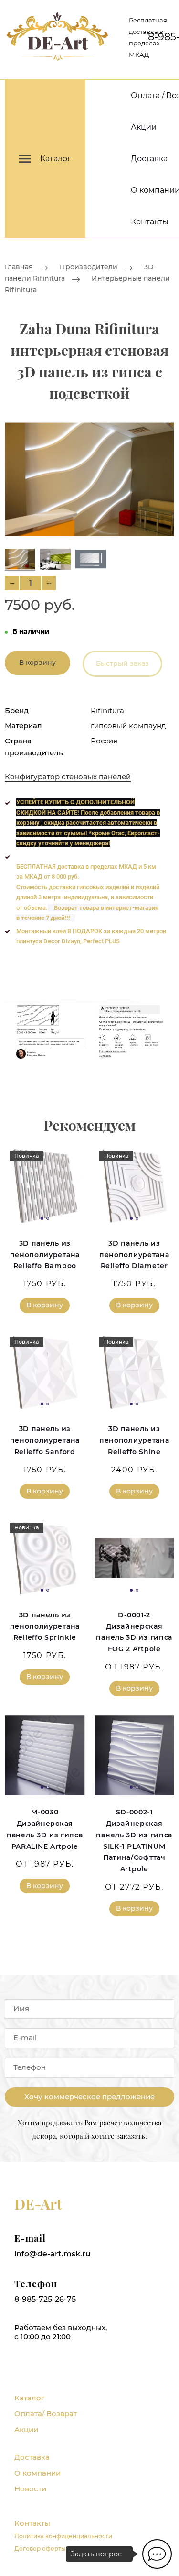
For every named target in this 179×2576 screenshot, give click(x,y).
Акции (144, 127)
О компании (37, 2473)
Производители (89, 267)
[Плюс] (49, 583)
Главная (19, 267)
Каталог (29, 2398)
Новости (30, 2489)
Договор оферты (40, 2548)
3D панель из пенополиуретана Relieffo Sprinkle (45, 1626)
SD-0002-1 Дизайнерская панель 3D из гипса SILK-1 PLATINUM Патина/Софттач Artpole (134, 1841)
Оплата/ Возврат (46, 2414)
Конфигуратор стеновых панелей (68, 777)
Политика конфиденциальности (63, 2536)
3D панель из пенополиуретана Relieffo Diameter (134, 1255)
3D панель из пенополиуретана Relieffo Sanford (45, 1440)
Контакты (150, 222)
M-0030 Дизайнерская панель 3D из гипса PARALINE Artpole (45, 1829)
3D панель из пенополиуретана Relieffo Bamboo (45, 1255)
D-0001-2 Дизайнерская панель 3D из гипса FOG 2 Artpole (134, 1632)
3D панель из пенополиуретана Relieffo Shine (134, 1440)
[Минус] (12, 583)
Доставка (149, 159)
